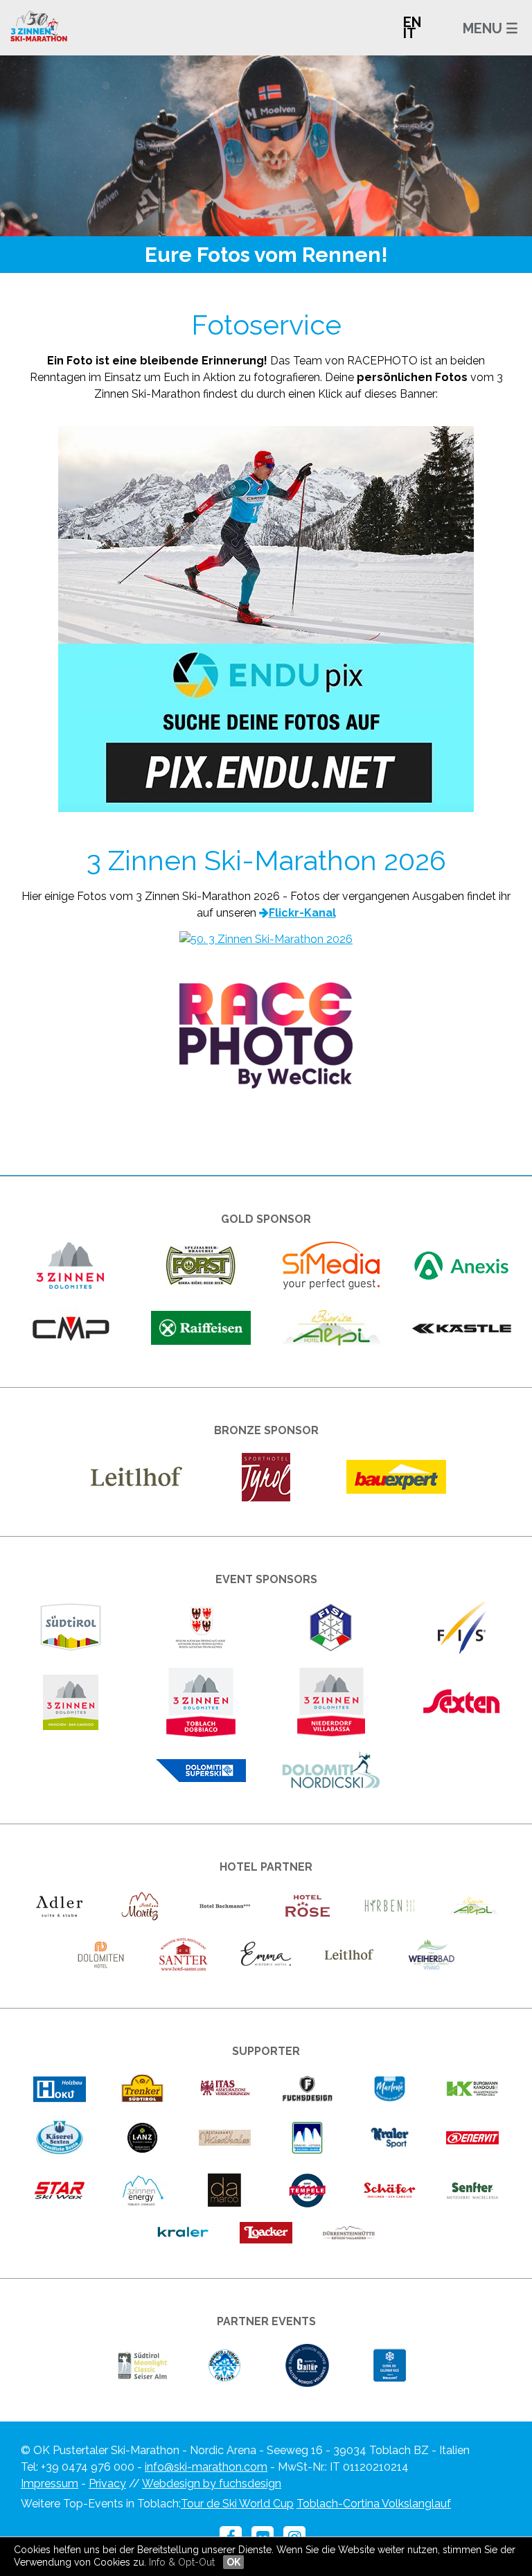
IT (410, 33)
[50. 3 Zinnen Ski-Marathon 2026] (266, 939)
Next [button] (465, 139)
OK (233, 2562)
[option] (266, 146)
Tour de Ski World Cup (237, 2504)
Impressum (50, 2484)
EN (412, 22)
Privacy (107, 2484)
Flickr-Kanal (302, 913)
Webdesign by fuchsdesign (212, 2484)
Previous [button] (66, 139)
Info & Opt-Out (182, 2562)
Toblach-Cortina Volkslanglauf (374, 2504)
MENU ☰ (490, 28)
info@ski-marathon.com (206, 2467)
